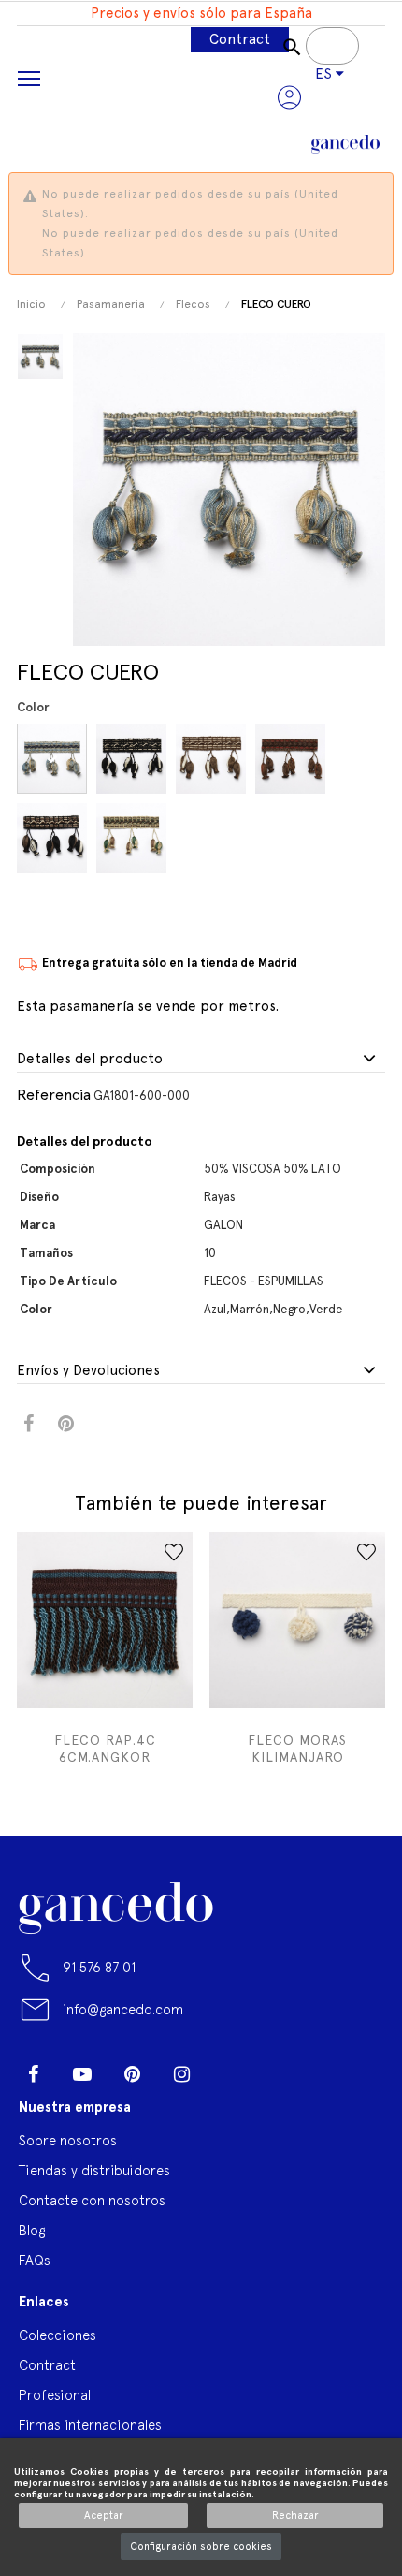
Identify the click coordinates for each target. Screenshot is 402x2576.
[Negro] (55, 838)
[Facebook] (33, 2074)
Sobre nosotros (68, 2140)
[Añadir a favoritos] (174, 1552)
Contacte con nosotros (92, 2200)
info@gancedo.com (123, 2009)
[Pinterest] (132, 2074)
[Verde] (134, 838)
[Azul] (55, 759)
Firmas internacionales (90, 2425)
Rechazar (295, 2516)
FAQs (35, 2260)
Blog (32, 2230)
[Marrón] (214, 759)
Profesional (55, 2395)
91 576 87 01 (99, 1967)
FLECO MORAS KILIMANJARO (297, 1749)
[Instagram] (181, 2074)
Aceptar (104, 2516)
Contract (240, 39)
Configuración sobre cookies (201, 2547)
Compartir (29, 1424)
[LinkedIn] (231, 2067)
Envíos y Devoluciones (88, 1371)
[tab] (201, 1060)
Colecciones (57, 2335)
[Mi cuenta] (289, 97)
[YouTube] (82, 2074)
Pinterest (66, 1424)
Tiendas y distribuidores (94, 2170)
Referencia (54, 1095)
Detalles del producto (90, 1059)
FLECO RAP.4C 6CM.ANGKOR (105, 1749)
